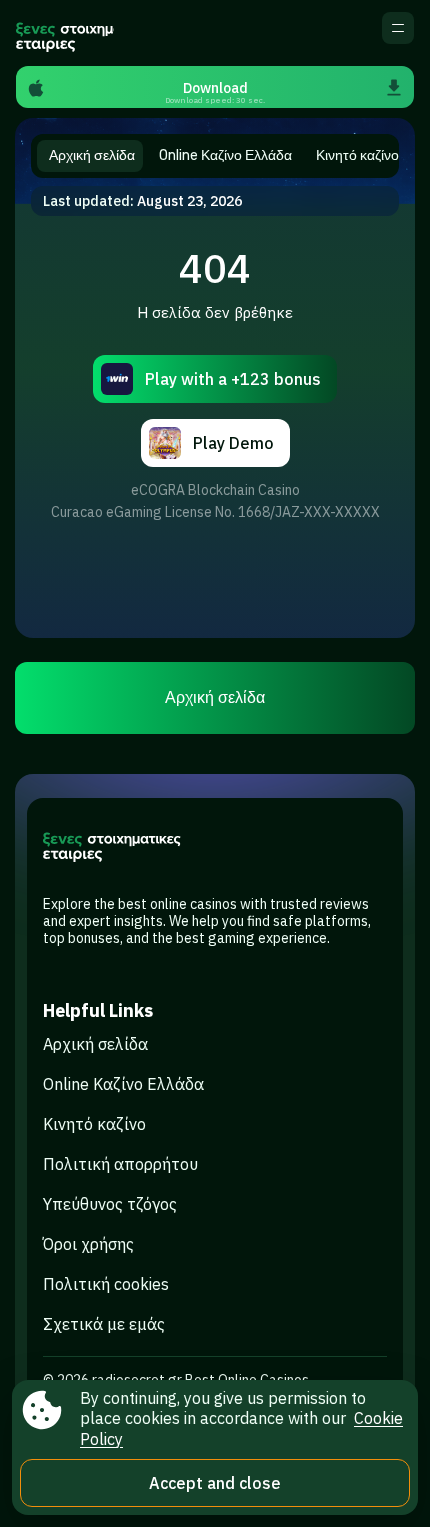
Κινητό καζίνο (94, 1124)
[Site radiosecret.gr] (65, 33)
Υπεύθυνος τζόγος (110, 1204)
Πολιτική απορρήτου (120, 1164)
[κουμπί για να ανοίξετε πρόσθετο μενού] (398, 28)
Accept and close (215, 1483)
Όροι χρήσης (88, 1244)
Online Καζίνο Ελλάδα (123, 1084)
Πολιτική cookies (106, 1284)
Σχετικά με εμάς (104, 1324)
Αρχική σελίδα (215, 697)
